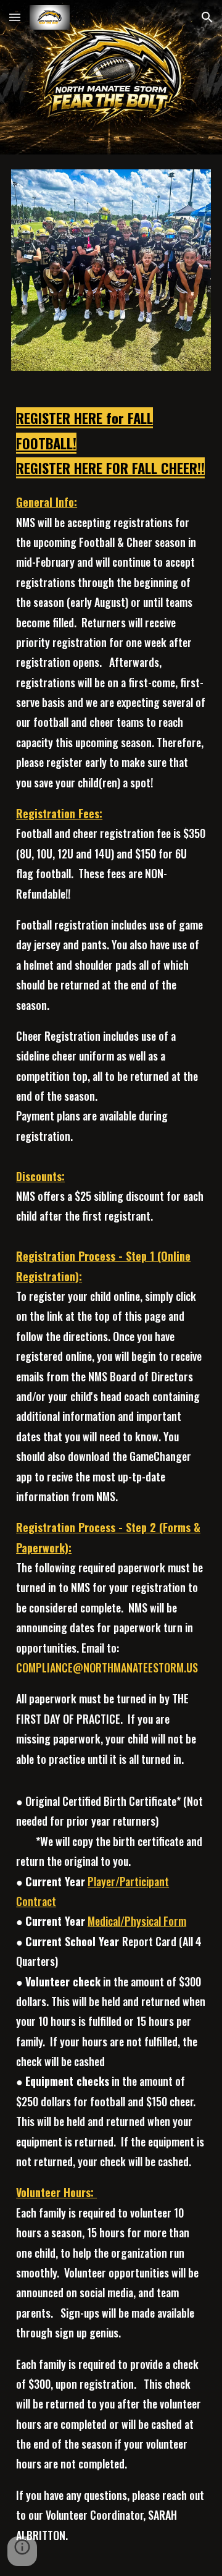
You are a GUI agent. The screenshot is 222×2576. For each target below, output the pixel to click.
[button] (15, 17)
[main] (111, 1481)
